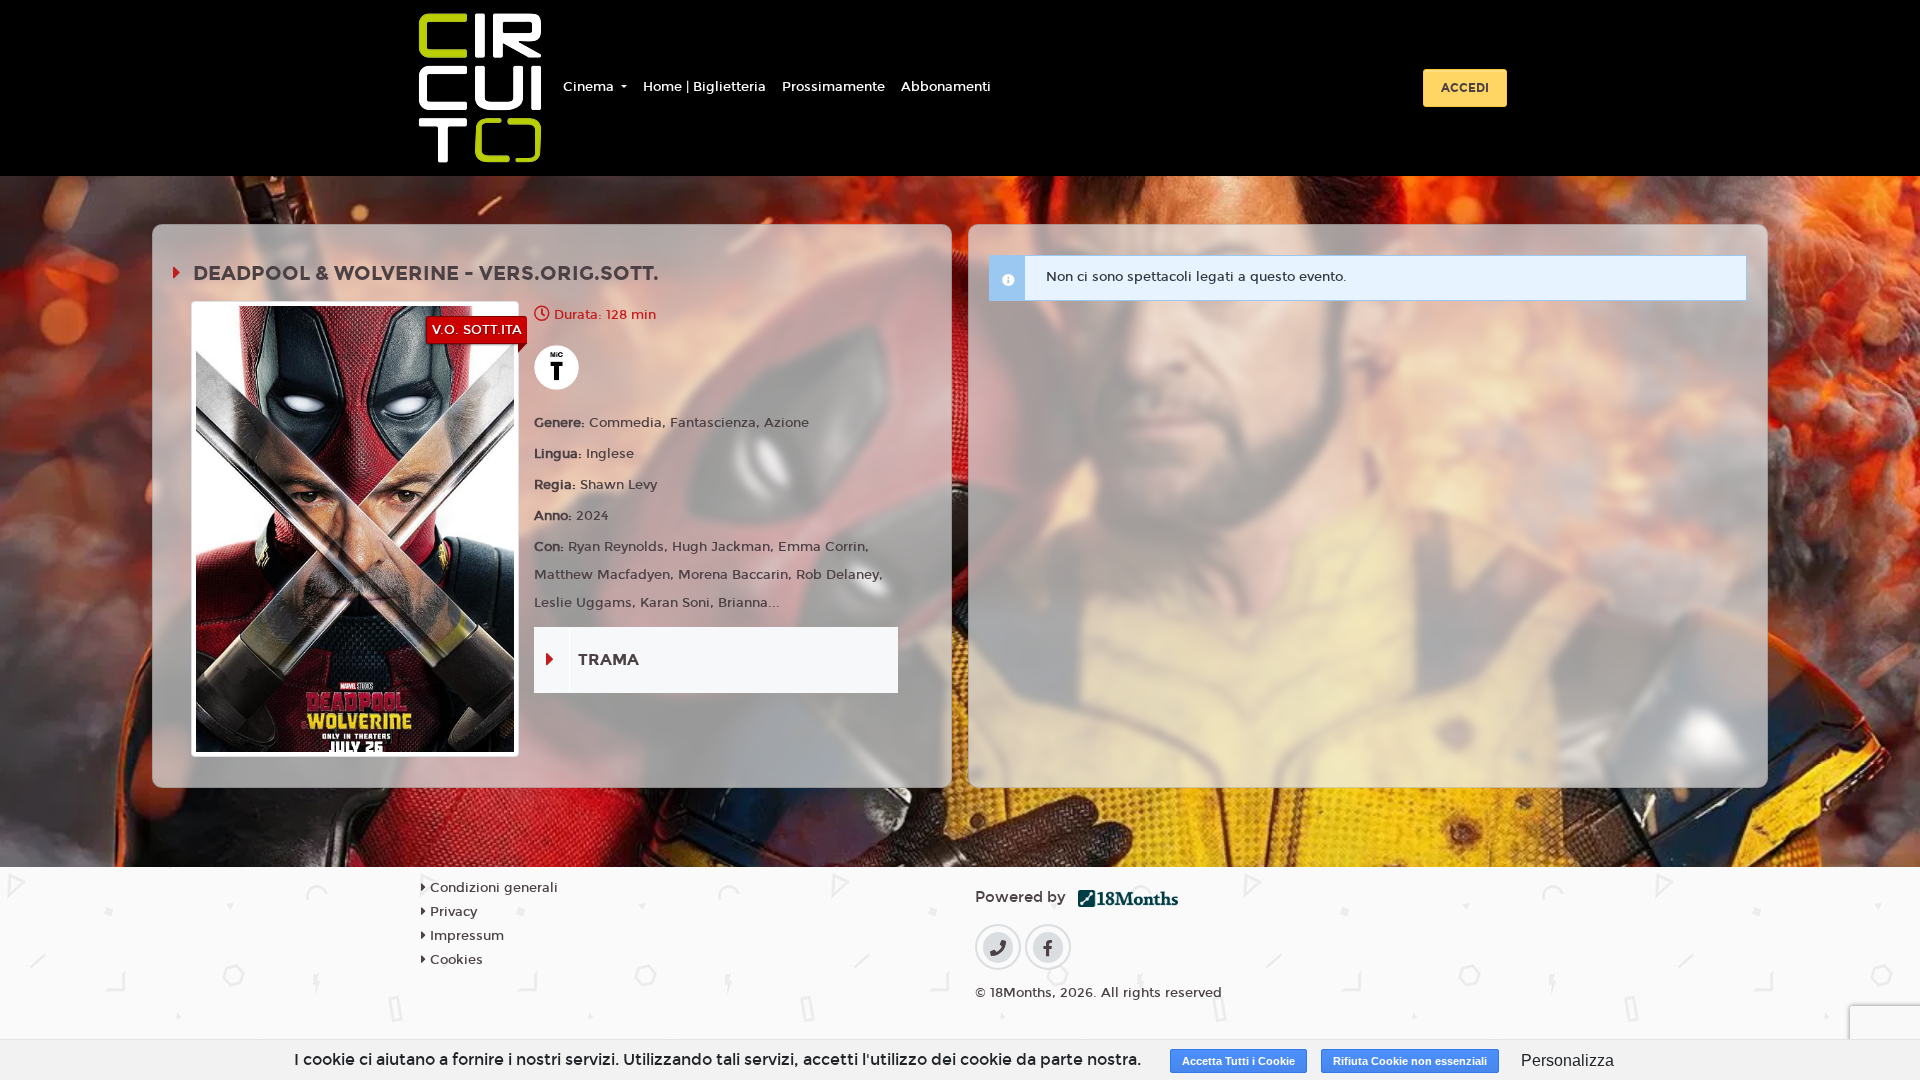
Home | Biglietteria (704, 87)
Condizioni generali (492, 888)
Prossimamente (833, 87)
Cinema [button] (590, 87)
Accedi (1465, 88)
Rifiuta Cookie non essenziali (1410, 1061)
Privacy (451, 912)
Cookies (454, 960)
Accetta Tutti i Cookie (1238, 1061)
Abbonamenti (946, 87)
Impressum (465, 936)
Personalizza (1567, 1060)
